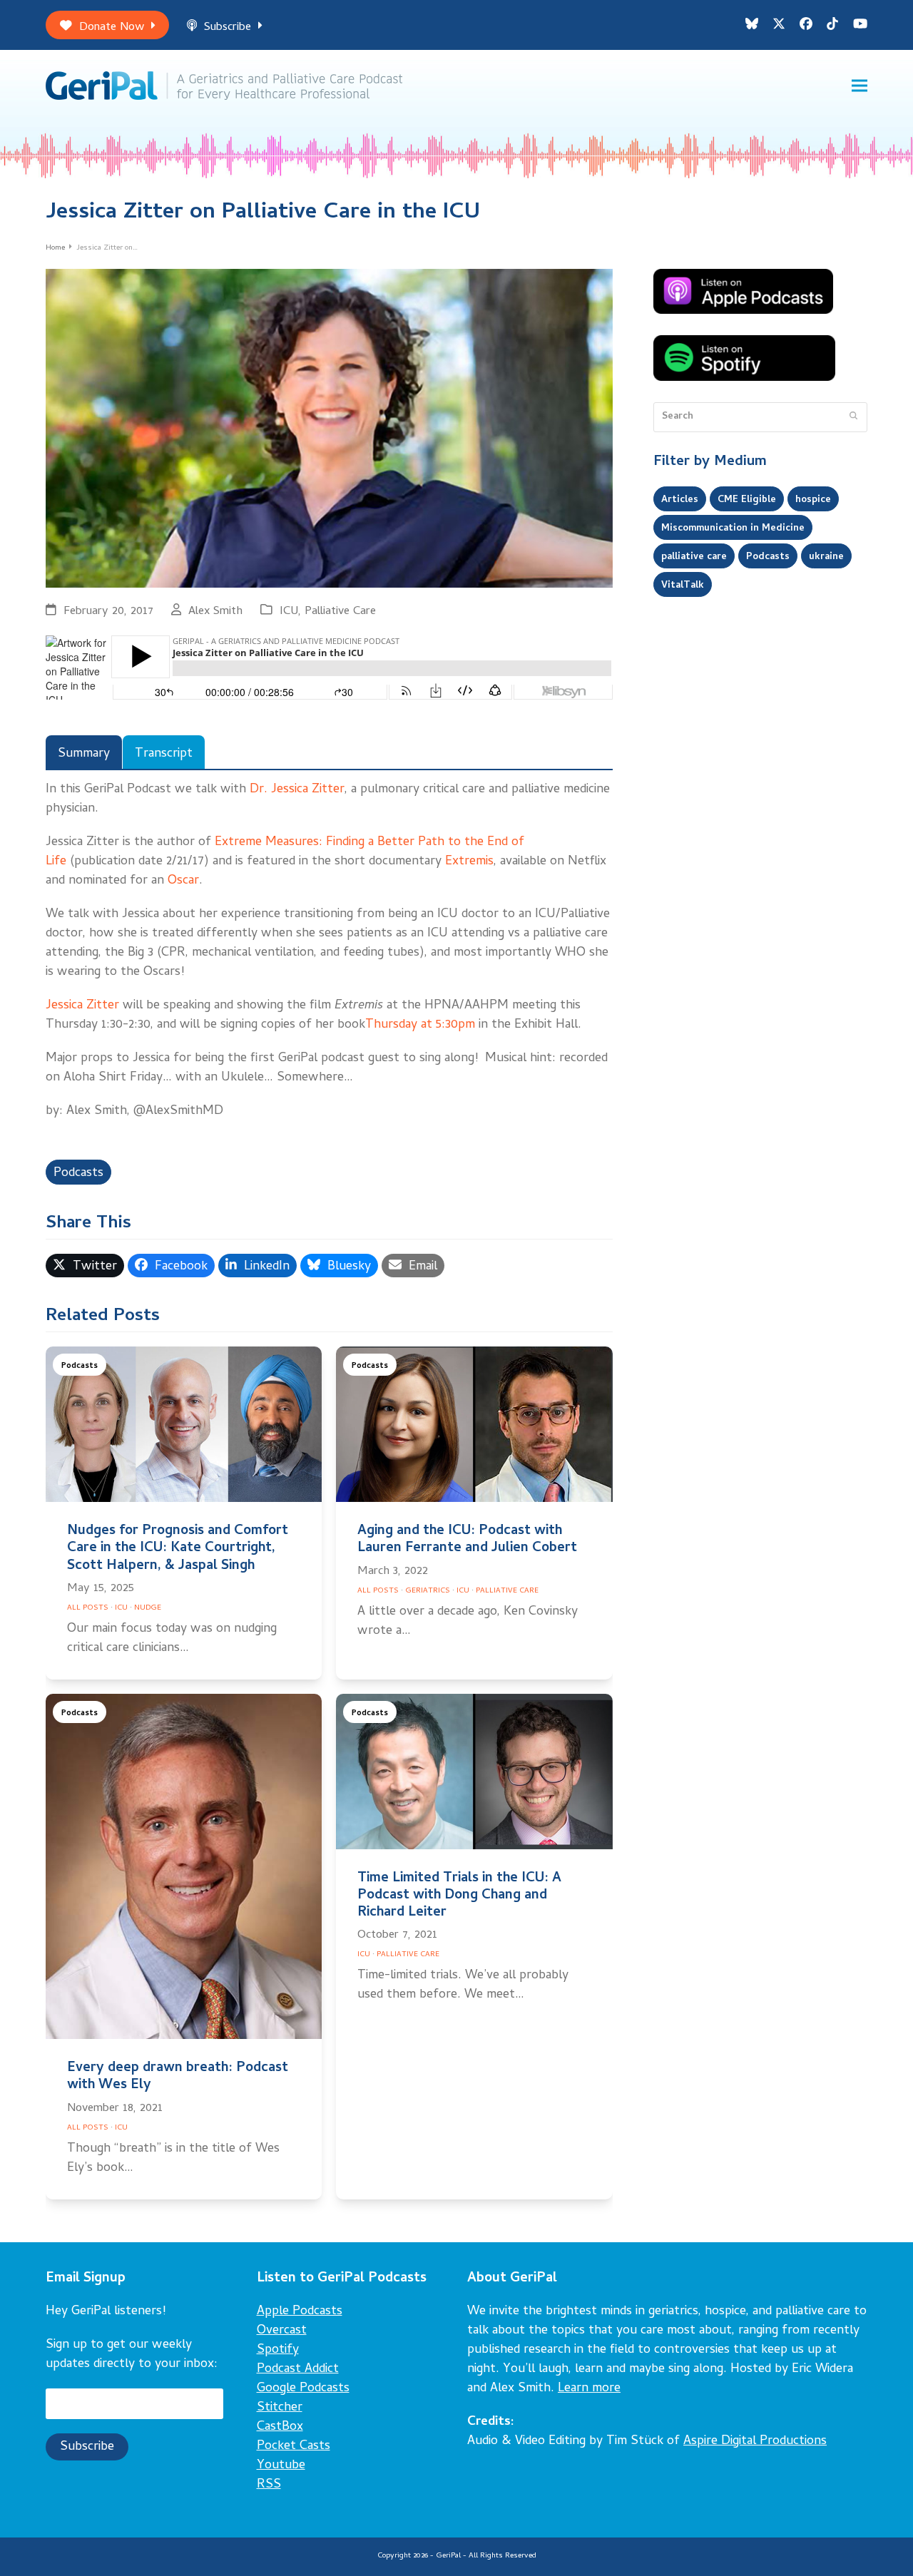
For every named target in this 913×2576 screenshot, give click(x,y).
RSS (269, 2485)
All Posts (88, 1608)
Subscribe (228, 27)
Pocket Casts (294, 2447)
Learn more (589, 2389)
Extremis (469, 862)
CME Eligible (747, 500)
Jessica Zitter (82, 1006)
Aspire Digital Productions (755, 2442)
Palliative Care (340, 612)
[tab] (84, 752)
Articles (680, 500)
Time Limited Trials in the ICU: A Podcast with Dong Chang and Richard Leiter (459, 1896)
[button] (860, 86)
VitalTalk (683, 586)
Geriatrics (428, 1591)
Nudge (148, 1608)
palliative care (694, 557)
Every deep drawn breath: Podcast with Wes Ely (178, 2077)
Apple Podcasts (300, 2312)
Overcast (282, 2331)
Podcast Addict (298, 2370)
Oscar (183, 881)
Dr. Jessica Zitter (297, 790)
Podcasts (78, 1174)
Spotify (278, 2350)
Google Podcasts (303, 2389)
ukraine (826, 557)
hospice (813, 500)
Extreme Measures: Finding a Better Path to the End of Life (285, 852)
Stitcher (280, 2408)
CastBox (280, 2427)
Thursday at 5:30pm (420, 1025)
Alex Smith (215, 612)
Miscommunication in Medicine (733, 528)
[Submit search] (853, 417)
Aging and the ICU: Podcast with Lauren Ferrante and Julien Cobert (467, 1540)
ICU (289, 612)
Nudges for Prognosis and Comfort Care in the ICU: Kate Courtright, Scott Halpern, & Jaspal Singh (178, 1549)
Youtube (281, 2466)
